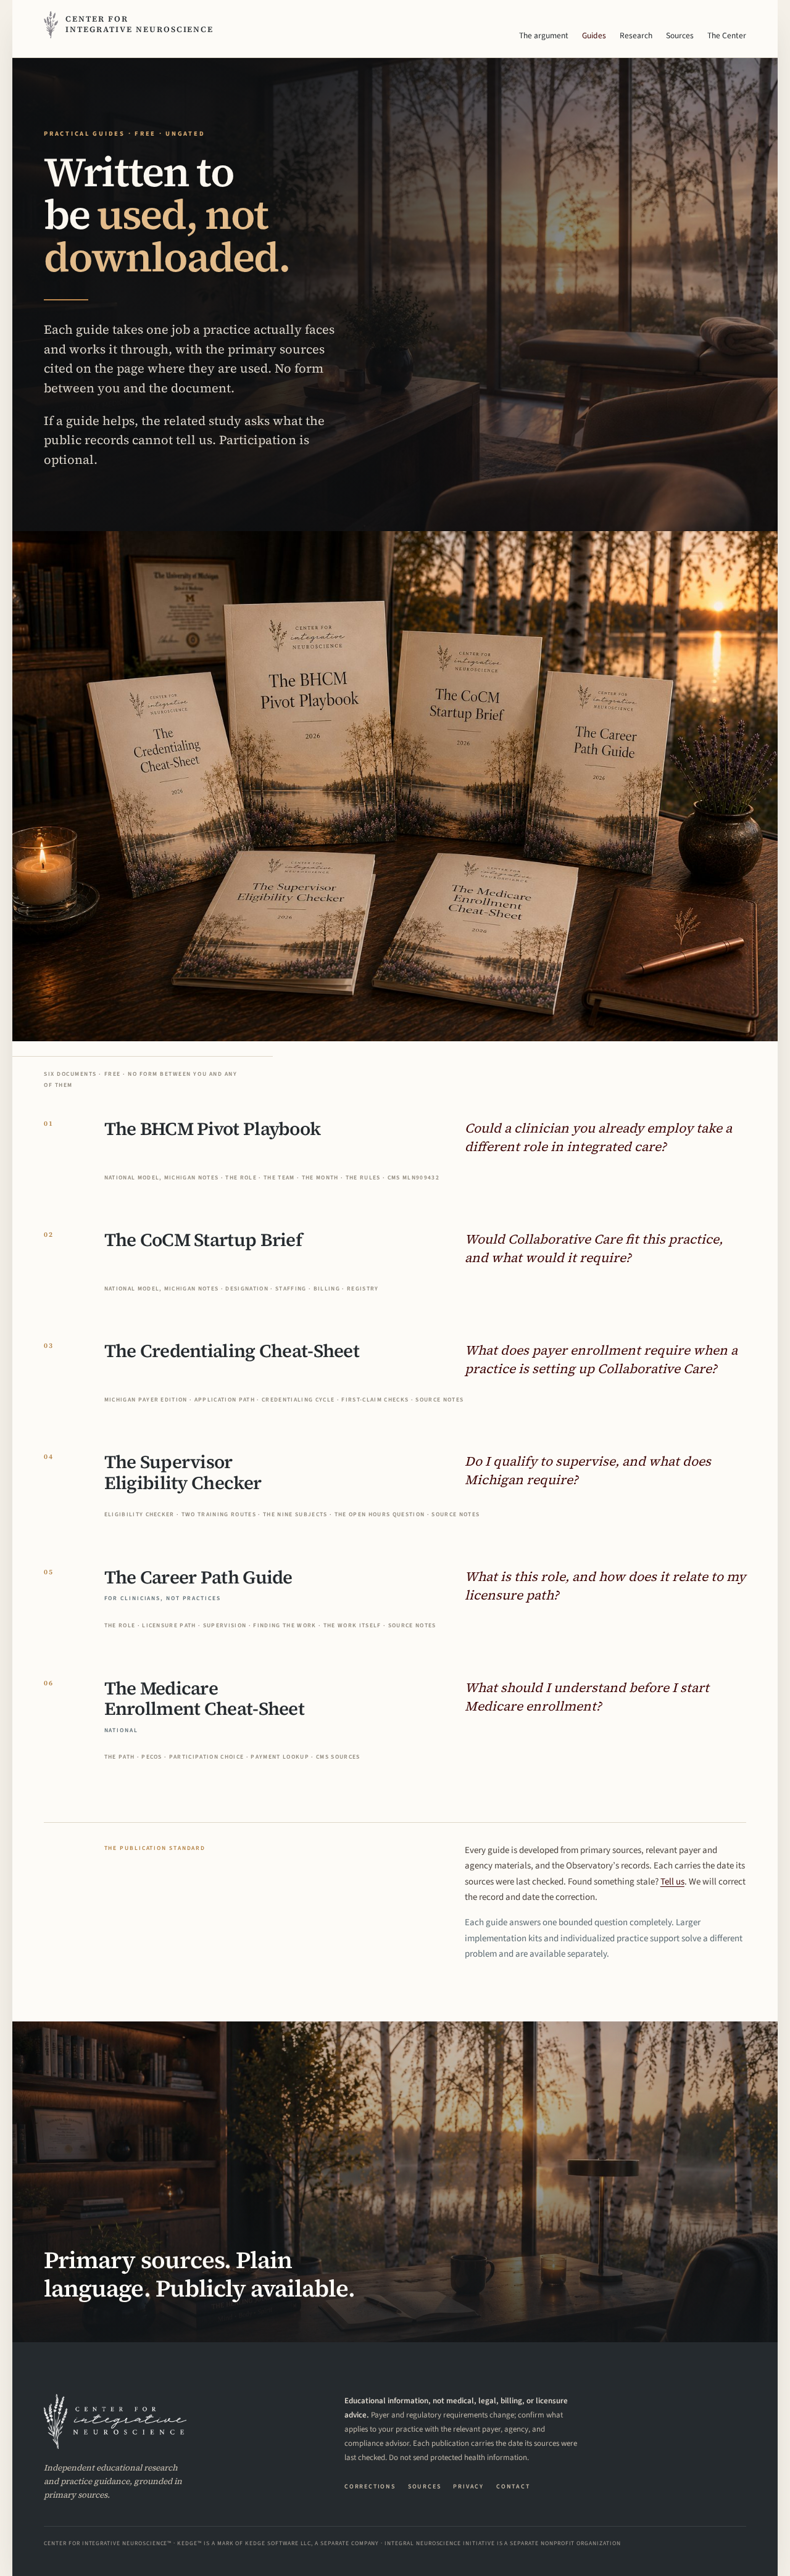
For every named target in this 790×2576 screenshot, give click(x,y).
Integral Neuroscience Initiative (439, 2543)
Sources (680, 35)
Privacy (468, 2487)
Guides (594, 35)
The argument (544, 35)
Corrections (370, 2487)
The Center (727, 35)
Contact (513, 2487)
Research (636, 35)
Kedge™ (189, 2543)
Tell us (672, 1882)
